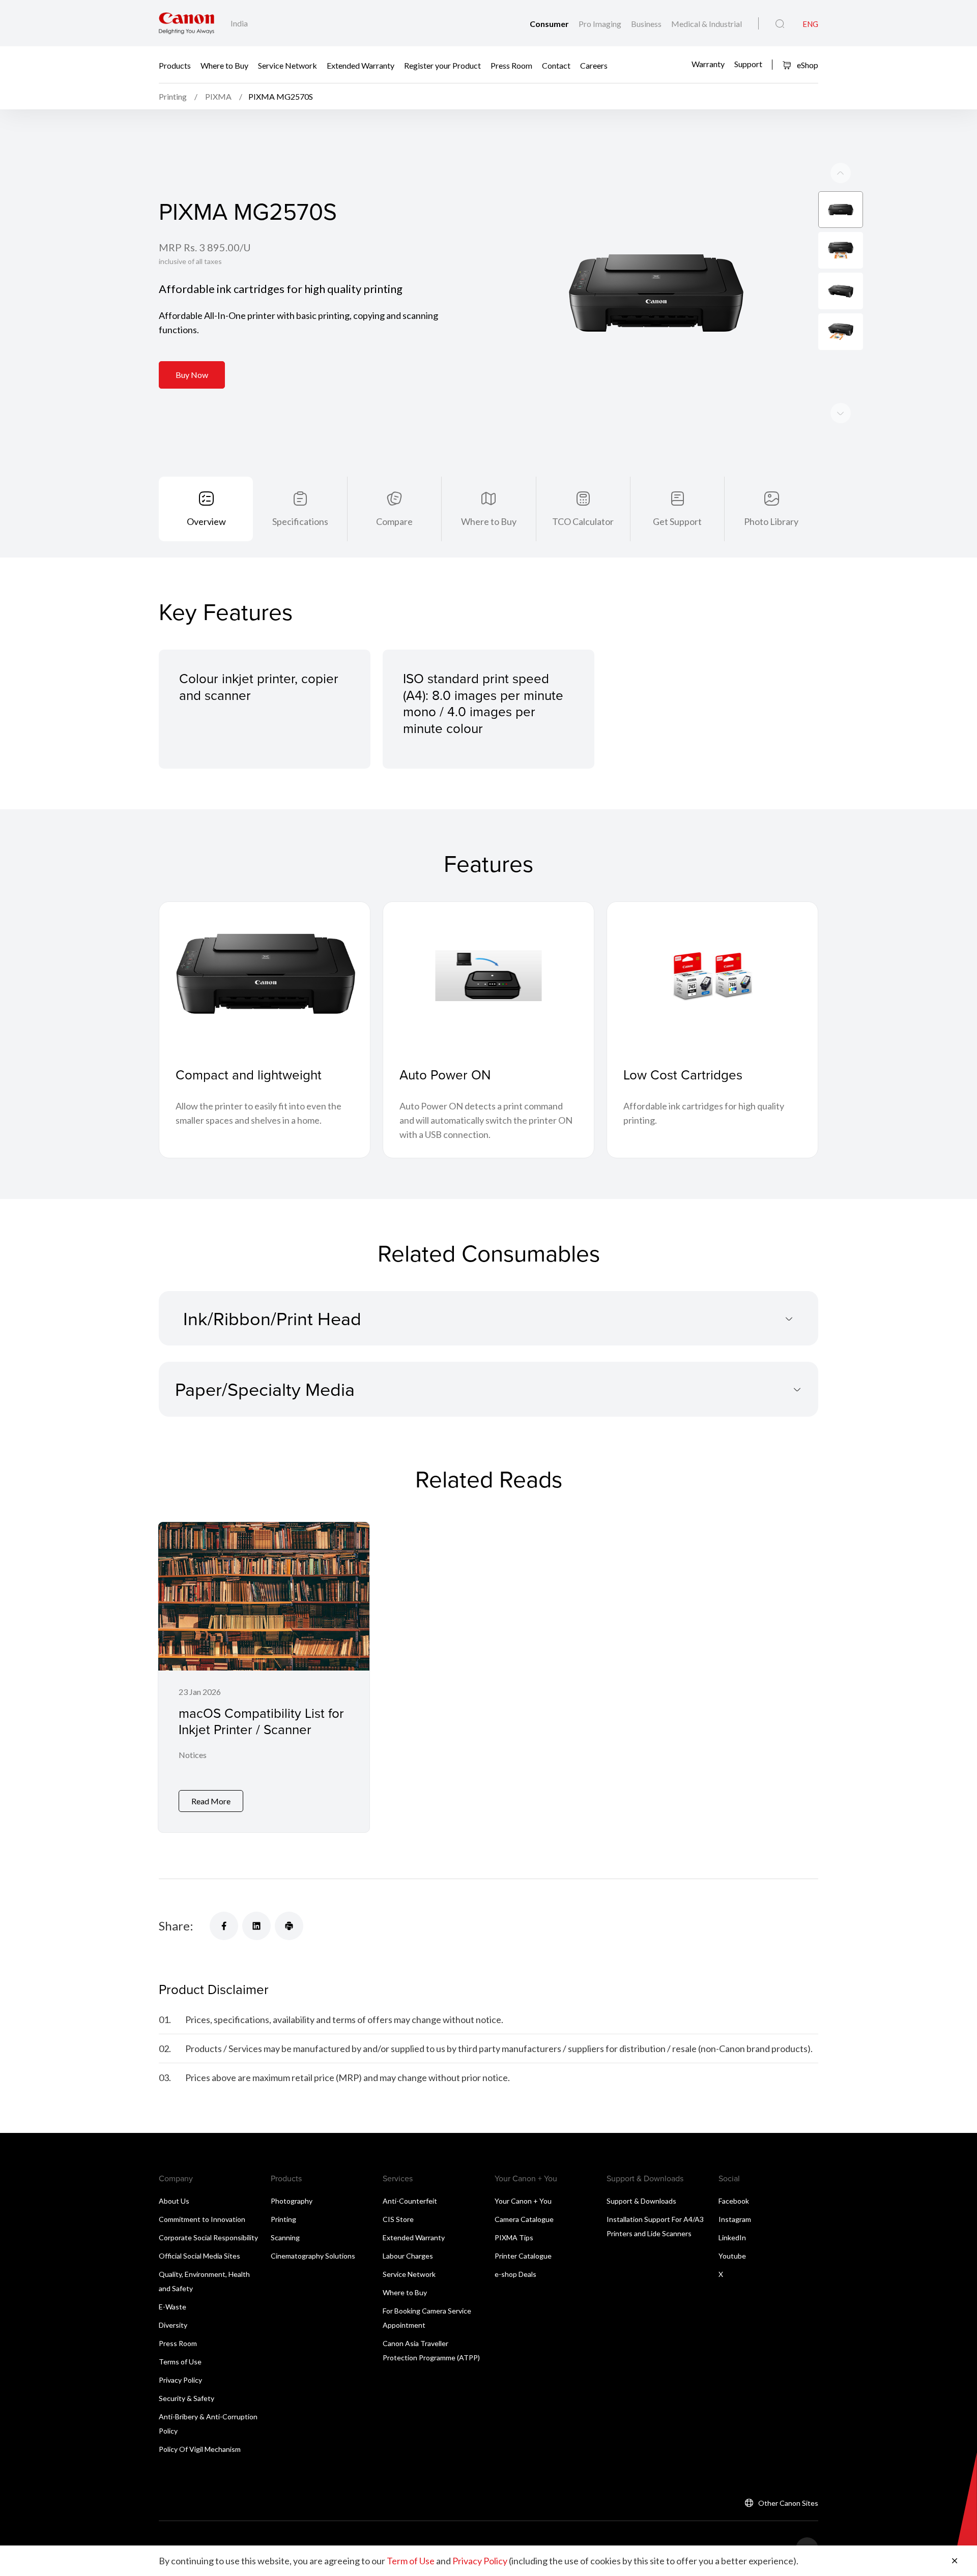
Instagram (735, 2219)
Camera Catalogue (524, 2219)
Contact (556, 65)
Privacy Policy (180, 2380)
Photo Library (771, 521)
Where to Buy (224, 65)
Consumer (550, 24)
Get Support (677, 521)
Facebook (734, 2201)
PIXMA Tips (514, 2237)
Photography (292, 2201)
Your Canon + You (523, 2201)
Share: (176, 1926)
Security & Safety (186, 2398)
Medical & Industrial (707, 24)
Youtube (732, 2256)
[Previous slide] (841, 413)
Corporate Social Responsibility (208, 2237)
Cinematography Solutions (313, 2256)
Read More (211, 1801)
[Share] (224, 1926)
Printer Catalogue (523, 2256)
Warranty (708, 64)
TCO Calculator (583, 521)
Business (647, 24)
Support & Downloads (641, 2201)
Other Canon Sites (788, 2503)
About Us (174, 2201)
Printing (283, 2219)
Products (175, 65)
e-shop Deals (515, 2274)
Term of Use (411, 2561)
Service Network (288, 65)
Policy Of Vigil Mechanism (200, 2449)
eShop (807, 65)
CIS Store (398, 2219)
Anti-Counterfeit (410, 2201)
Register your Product (442, 65)
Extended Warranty (361, 65)
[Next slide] (841, 173)
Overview (206, 521)
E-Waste (173, 2307)
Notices (193, 1755)
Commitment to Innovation (202, 2219)
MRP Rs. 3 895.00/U (205, 247)
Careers (594, 65)
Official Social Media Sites (199, 2256)
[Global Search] (780, 24)
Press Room (511, 65)
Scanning (285, 2237)
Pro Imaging (601, 24)
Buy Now (192, 375)
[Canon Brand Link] (186, 23)
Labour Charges (408, 2256)
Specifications (300, 521)
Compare (394, 521)
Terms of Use (180, 2362)
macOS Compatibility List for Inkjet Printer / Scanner (261, 1721)
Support (748, 64)
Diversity (173, 2325)
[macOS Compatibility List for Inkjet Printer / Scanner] (264, 1677)
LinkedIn (732, 2237)
